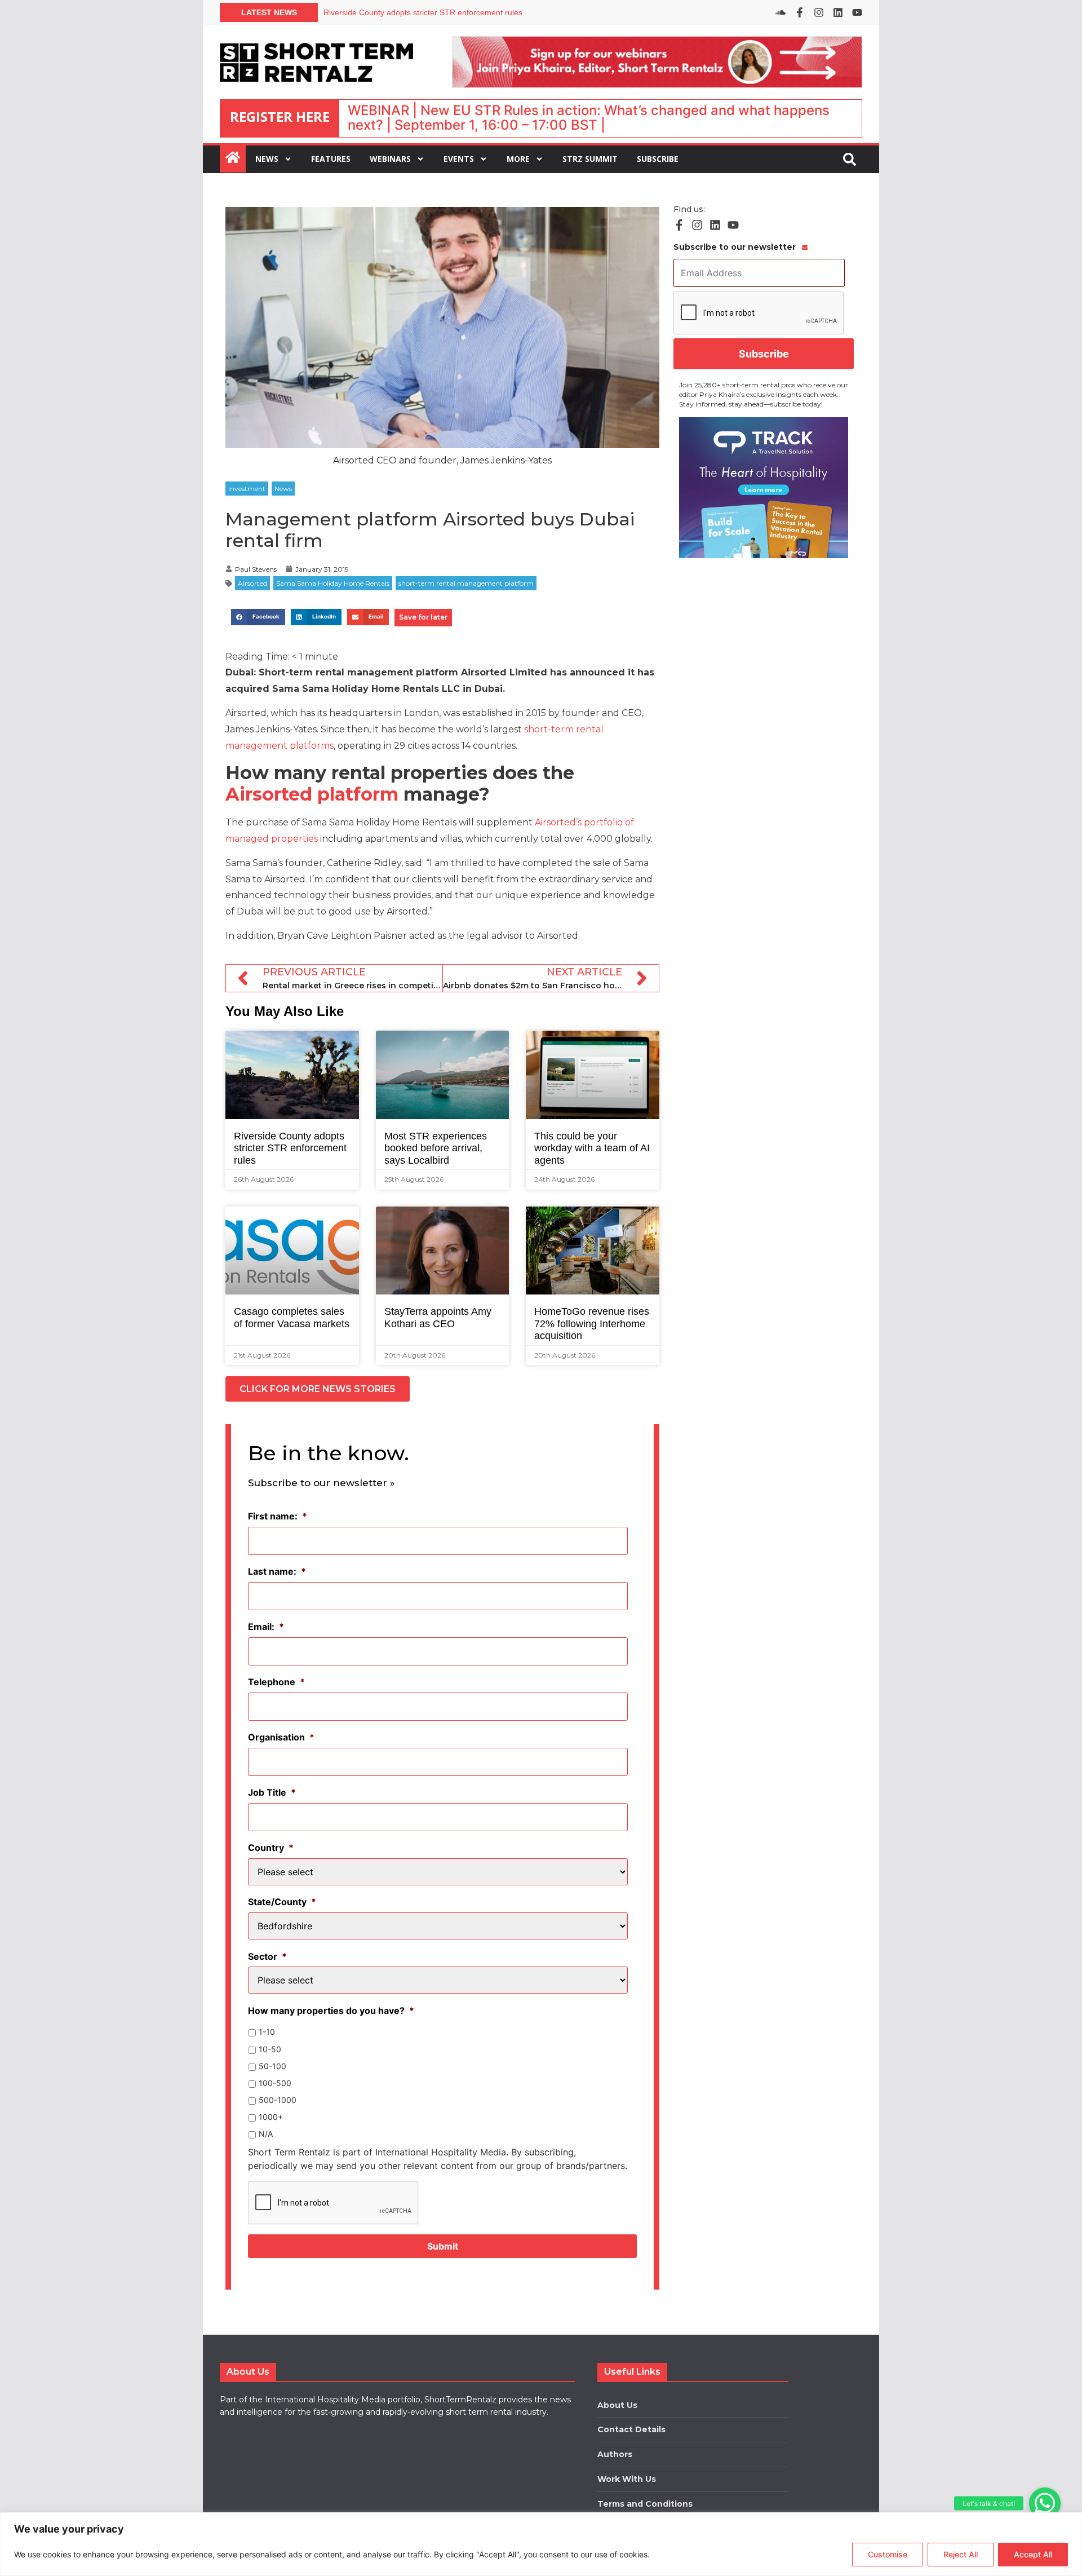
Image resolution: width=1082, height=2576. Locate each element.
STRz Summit (590, 159)
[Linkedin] (838, 12)
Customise (888, 2554)
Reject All (961, 2554)
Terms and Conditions (645, 2504)
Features (331, 159)
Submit (443, 2246)
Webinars (390, 159)
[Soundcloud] (781, 12)
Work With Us (627, 2479)
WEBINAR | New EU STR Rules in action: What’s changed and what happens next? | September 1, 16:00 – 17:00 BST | (589, 118)
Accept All (1033, 2554)
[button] (1045, 2503)
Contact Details (631, 2429)
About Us (617, 2405)
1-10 (267, 2032)
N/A (266, 2134)
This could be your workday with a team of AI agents (592, 1148)
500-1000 (278, 2100)
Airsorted (252, 583)
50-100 (272, 2066)
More (518, 159)
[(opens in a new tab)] (764, 488)
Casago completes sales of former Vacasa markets (292, 1318)
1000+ (271, 2117)
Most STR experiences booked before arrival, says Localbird (436, 1148)
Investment (247, 489)
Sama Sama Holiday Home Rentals (333, 583)
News (267, 159)
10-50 (270, 2049)
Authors (615, 2454)
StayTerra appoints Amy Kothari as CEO (438, 1318)
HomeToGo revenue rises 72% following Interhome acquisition (592, 1324)
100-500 (275, 2083)
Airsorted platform (312, 794)
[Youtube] (857, 12)
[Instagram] (819, 12)
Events (459, 159)
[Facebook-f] (800, 12)
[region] (541, 2544)
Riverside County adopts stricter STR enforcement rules (423, 12)
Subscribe (658, 159)
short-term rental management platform (466, 583)
